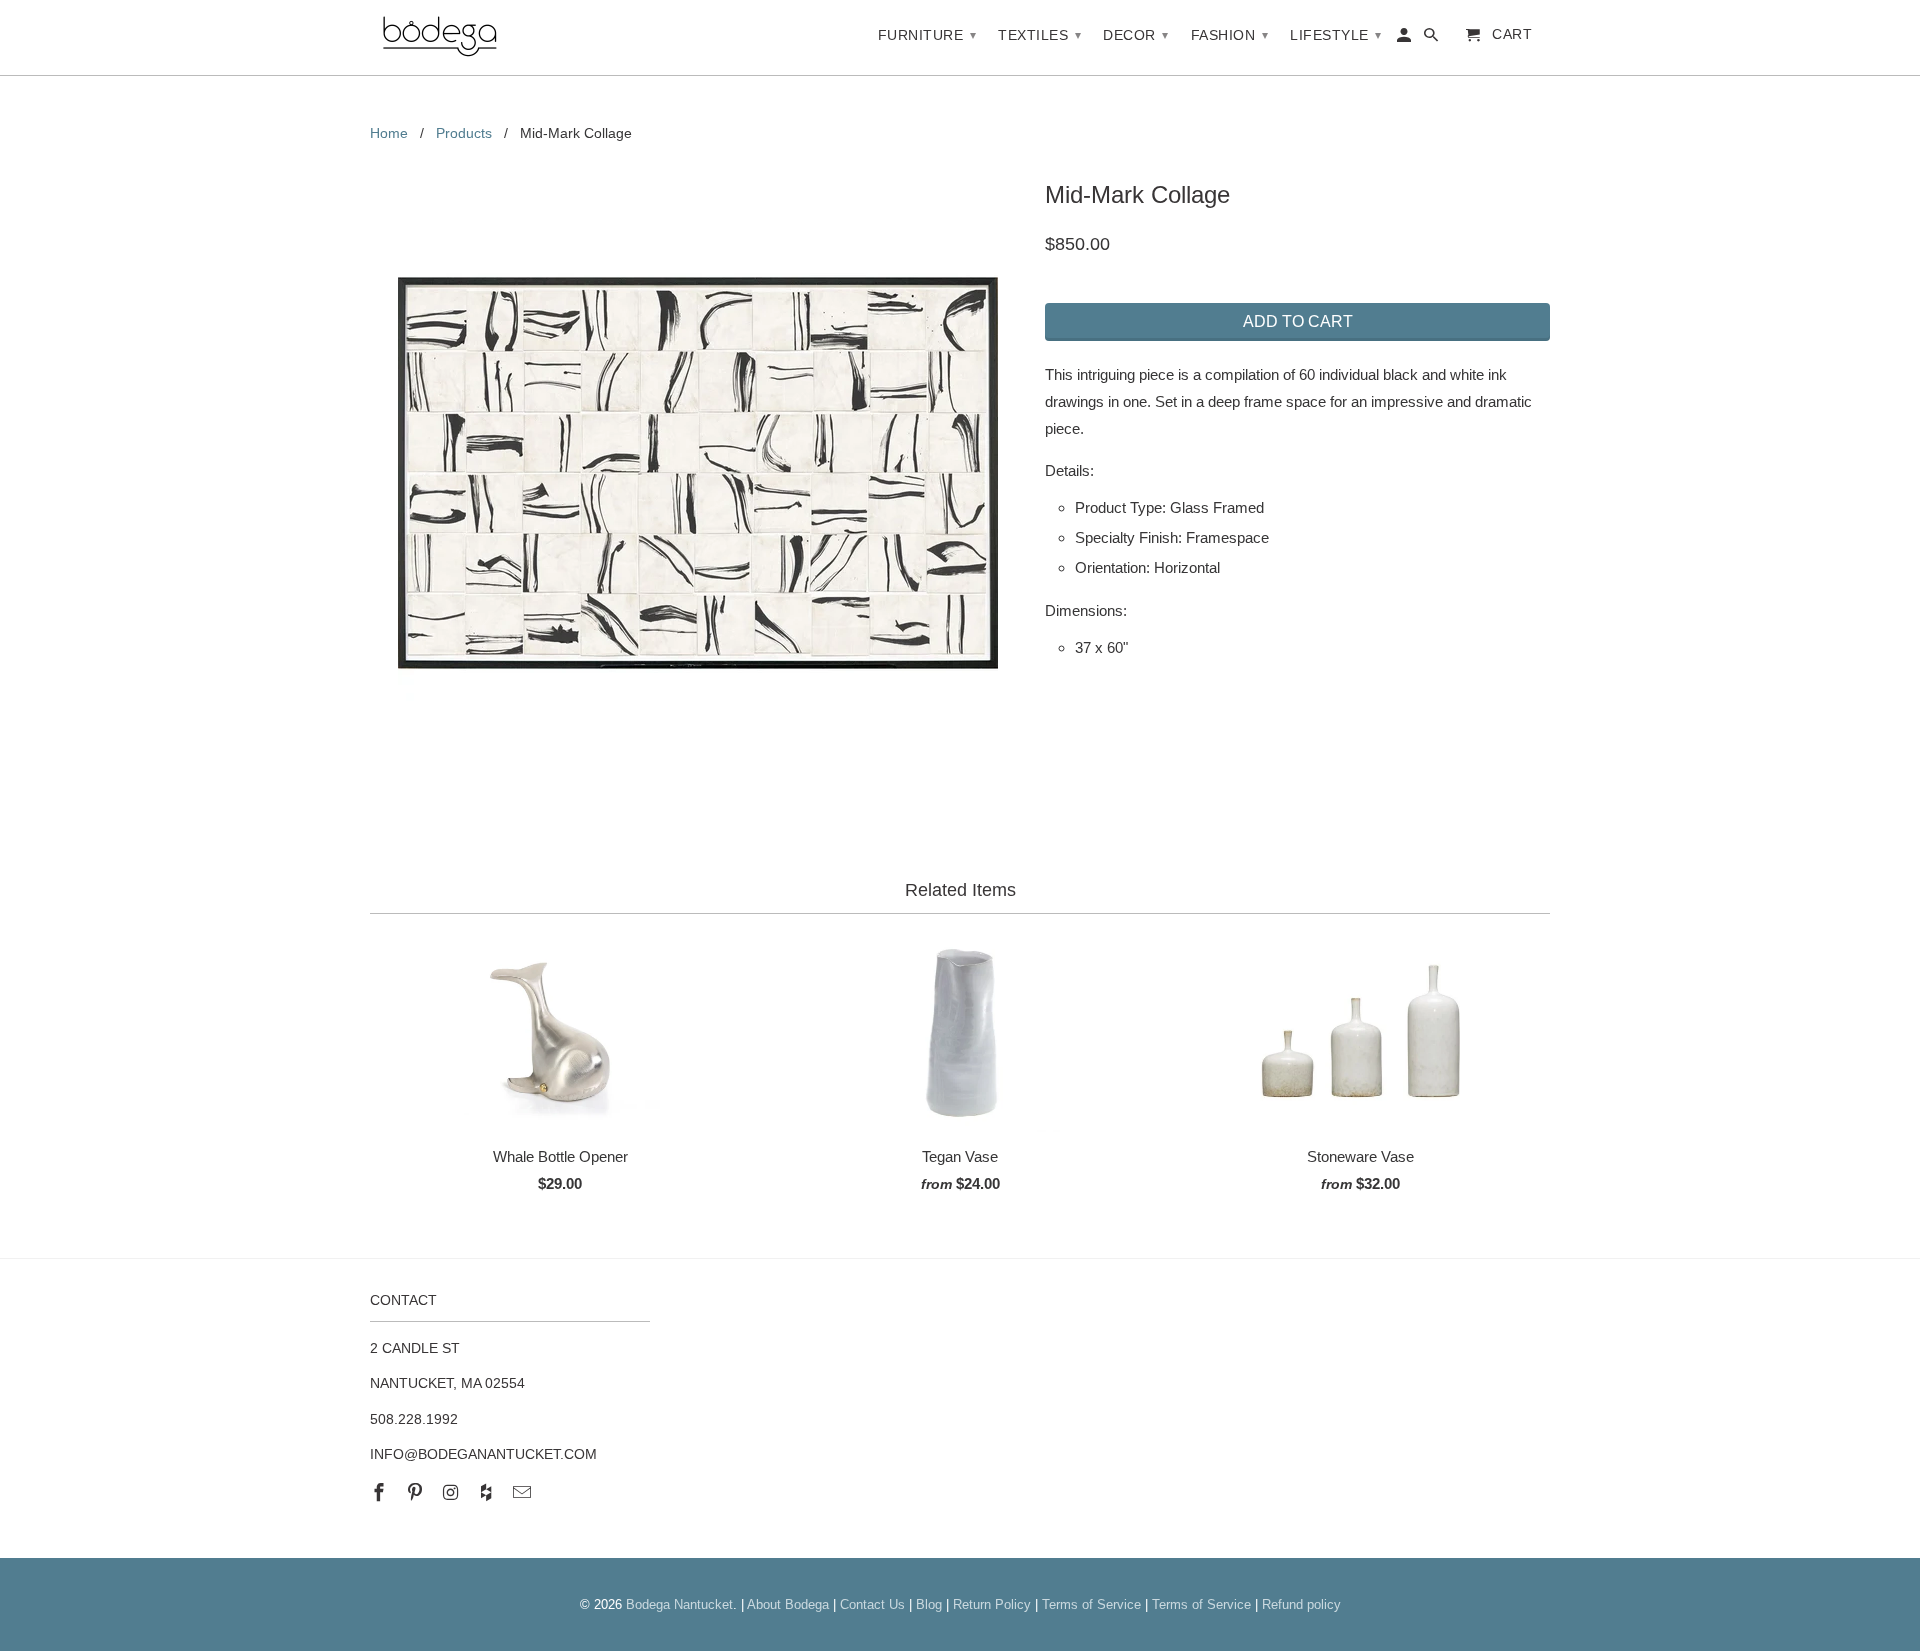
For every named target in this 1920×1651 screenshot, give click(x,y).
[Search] (1432, 39)
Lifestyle (1336, 35)
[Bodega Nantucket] (440, 37)
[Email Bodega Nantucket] (524, 1493)
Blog (929, 1604)
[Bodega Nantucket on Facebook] (381, 1493)
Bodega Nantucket (679, 1604)
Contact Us (872, 1604)
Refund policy (1301, 1604)
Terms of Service (1091, 1604)
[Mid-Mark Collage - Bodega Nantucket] (697, 473)
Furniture (927, 35)
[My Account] (1405, 39)
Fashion (1230, 35)
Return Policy (992, 1604)
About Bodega (788, 1604)
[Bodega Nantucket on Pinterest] (417, 1493)
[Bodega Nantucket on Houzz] (488, 1493)
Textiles (1039, 35)
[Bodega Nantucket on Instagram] (453, 1493)
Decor (1136, 35)
